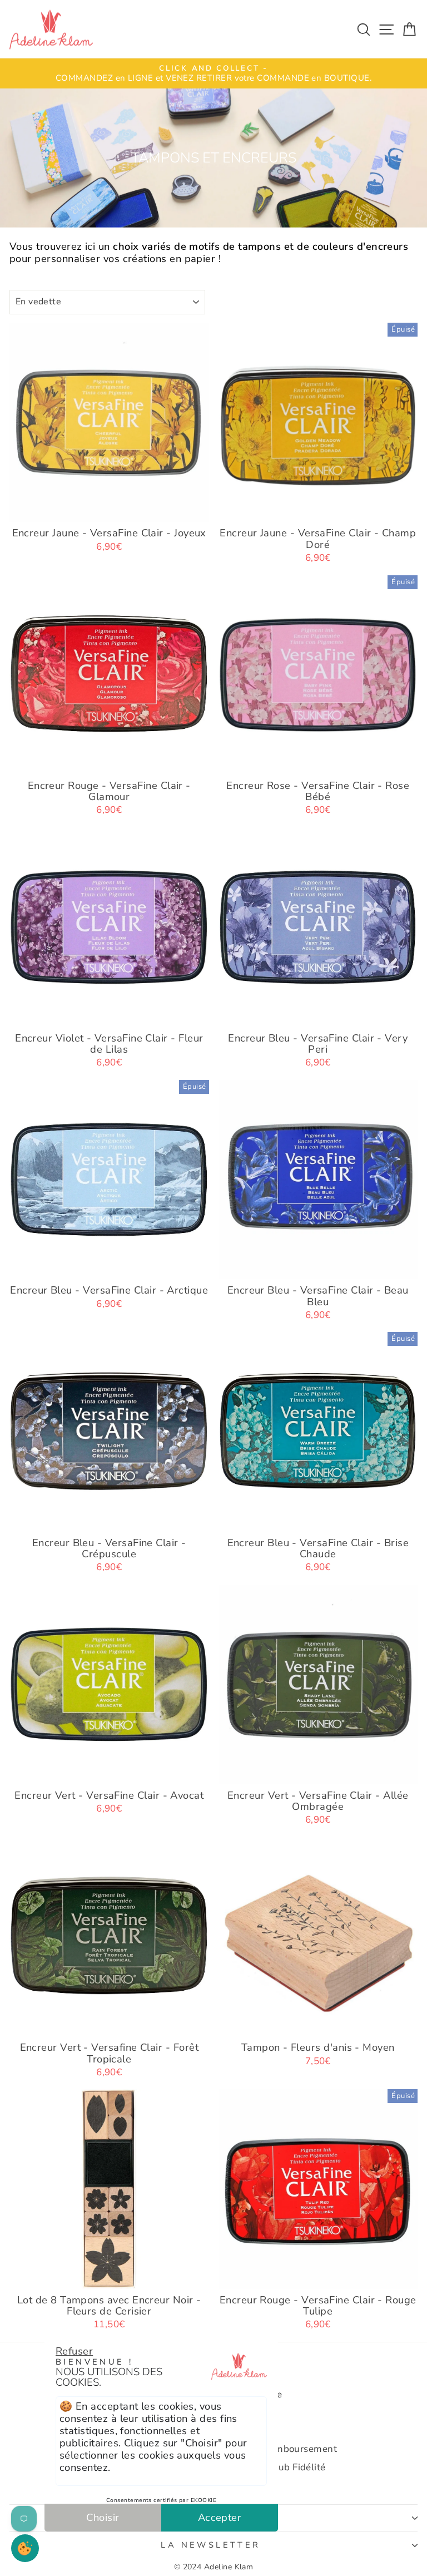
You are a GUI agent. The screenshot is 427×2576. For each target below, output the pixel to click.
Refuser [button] (74, 2351)
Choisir (103, 2517)
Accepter (220, 2517)
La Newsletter (210, 2545)
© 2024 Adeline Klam (214, 2567)
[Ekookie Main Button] (25, 2548)
